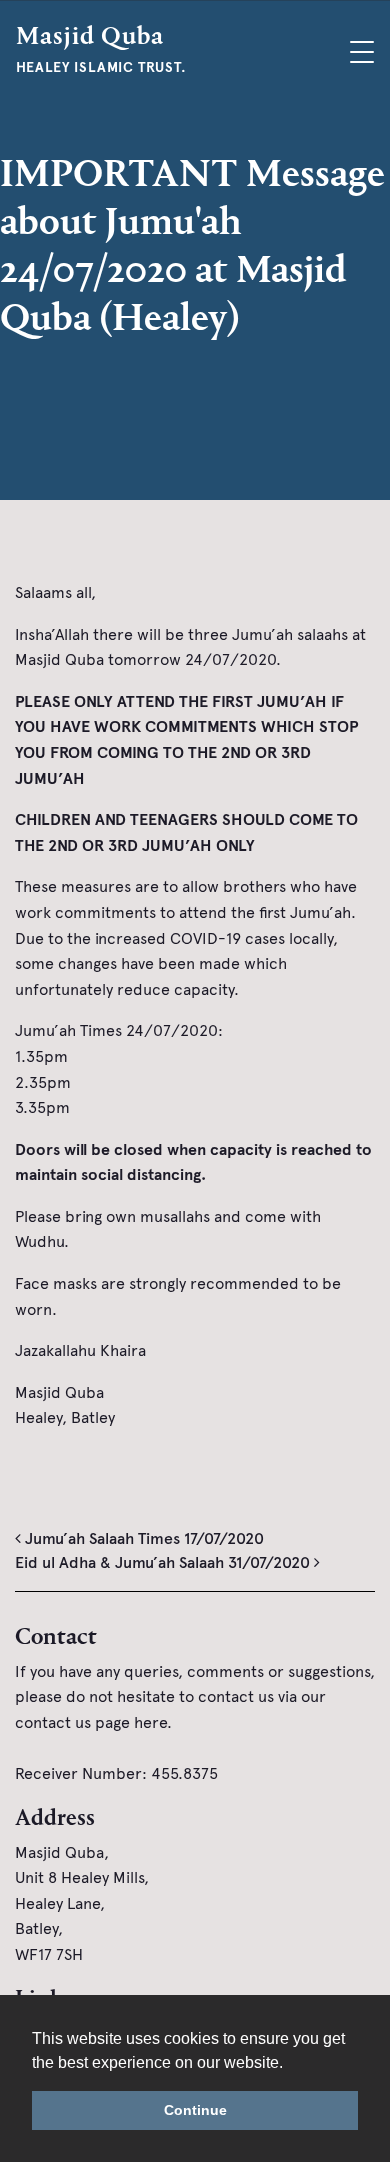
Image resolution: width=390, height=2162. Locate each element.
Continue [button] (195, 2110)
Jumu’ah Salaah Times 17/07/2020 (142, 1538)
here (150, 1722)
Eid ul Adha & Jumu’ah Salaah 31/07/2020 (164, 1562)
